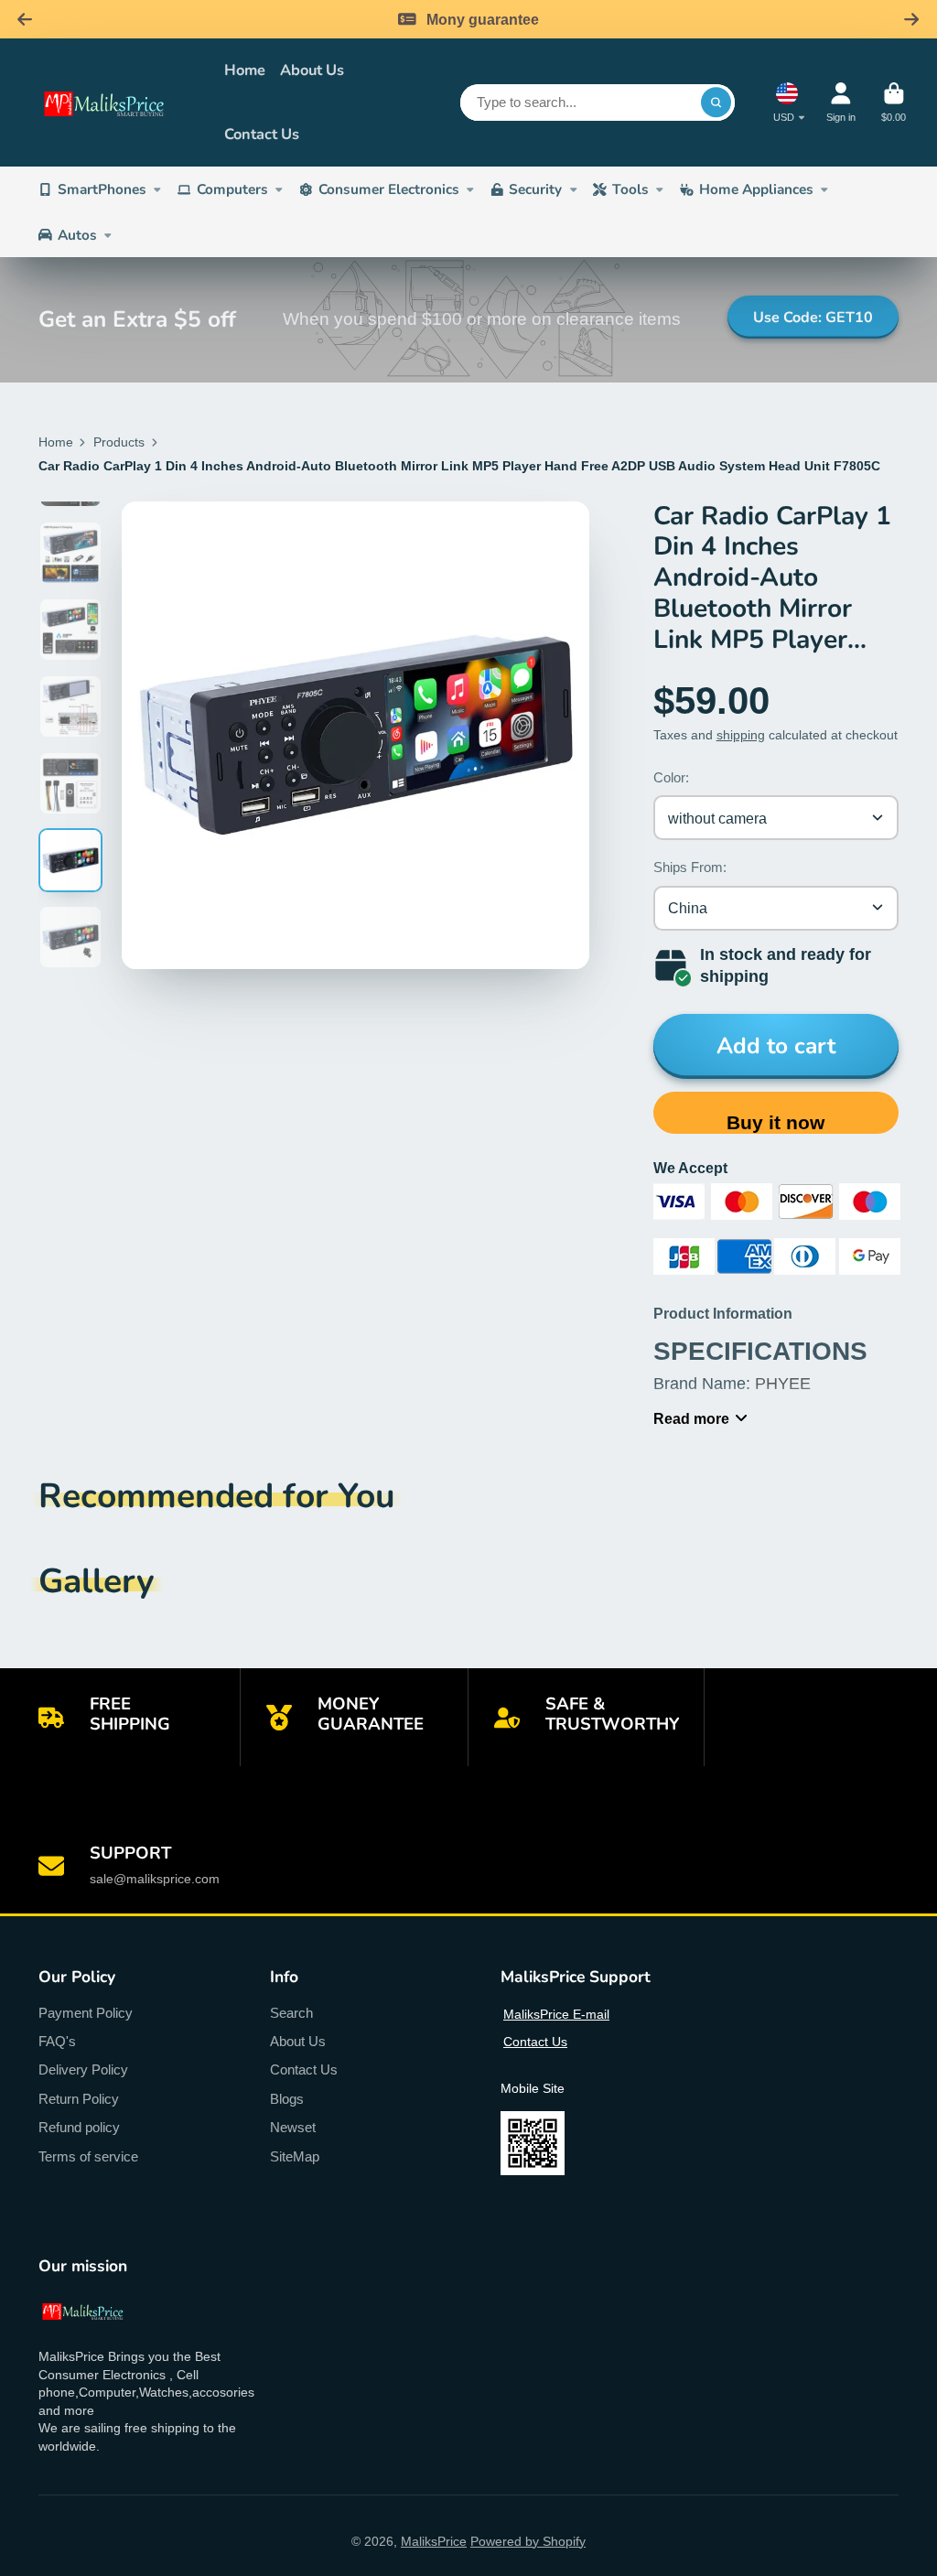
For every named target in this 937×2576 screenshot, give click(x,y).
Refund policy (79, 2127)
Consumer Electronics (389, 189)
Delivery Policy (83, 2069)
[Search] (716, 102)
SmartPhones (102, 189)
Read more (691, 1418)
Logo (118, 102)
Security (535, 189)
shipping (741, 735)
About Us (312, 70)
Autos (77, 235)
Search (291, 2013)
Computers (232, 189)
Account (841, 102)
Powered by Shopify (528, 2541)
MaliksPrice (434, 2541)
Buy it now (775, 1122)
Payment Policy (86, 2013)
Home (245, 70)
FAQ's (57, 2041)
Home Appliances (756, 189)
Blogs (287, 2099)
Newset (293, 2127)
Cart (894, 102)
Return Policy (79, 2099)
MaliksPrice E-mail (556, 2014)
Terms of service (88, 2156)
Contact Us (262, 134)
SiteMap (295, 2156)
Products (119, 442)
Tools (630, 189)
